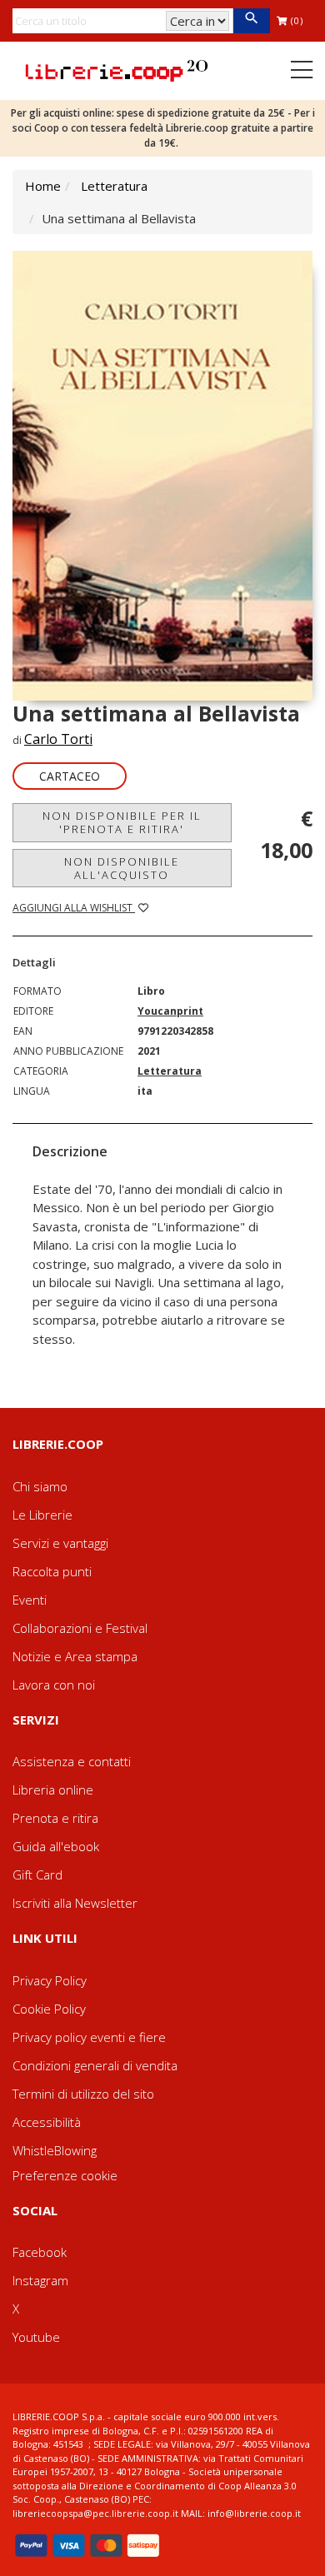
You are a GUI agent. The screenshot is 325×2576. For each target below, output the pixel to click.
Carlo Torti (58, 739)
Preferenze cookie (65, 2175)
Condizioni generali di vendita (95, 2065)
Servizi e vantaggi (60, 1543)
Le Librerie (42, 1515)
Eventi (30, 1600)
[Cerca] (251, 21)
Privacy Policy (50, 1980)
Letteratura (114, 186)
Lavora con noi (54, 1685)
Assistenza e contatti (72, 1761)
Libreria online (53, 1790)
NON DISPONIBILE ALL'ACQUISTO (122, 868)
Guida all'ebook (56, 1846)
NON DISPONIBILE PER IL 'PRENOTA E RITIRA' (122, 822)
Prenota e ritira (55, 1818)
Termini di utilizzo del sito (83, 2094)
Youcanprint (170, 1011)
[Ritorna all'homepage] (117, 69)
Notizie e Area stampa (75, 1656)
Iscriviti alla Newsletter (75, 1903)
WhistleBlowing (55, 2150)
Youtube (36, 2337)
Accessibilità (47, 2122)
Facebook (40, 2252)
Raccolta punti (52, 1571)
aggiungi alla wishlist (74, 908)
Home (43, 186)
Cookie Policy (49, 2009)
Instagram (40, 2280)
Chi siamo (40, 1486)
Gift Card (37, 1875)
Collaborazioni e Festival (80, 1628)
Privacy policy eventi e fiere (89, 2037)
